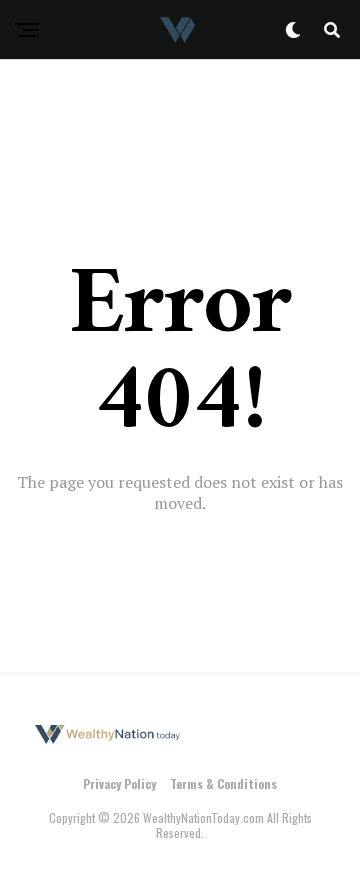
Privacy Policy (119, 783)
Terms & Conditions (223, 783)
